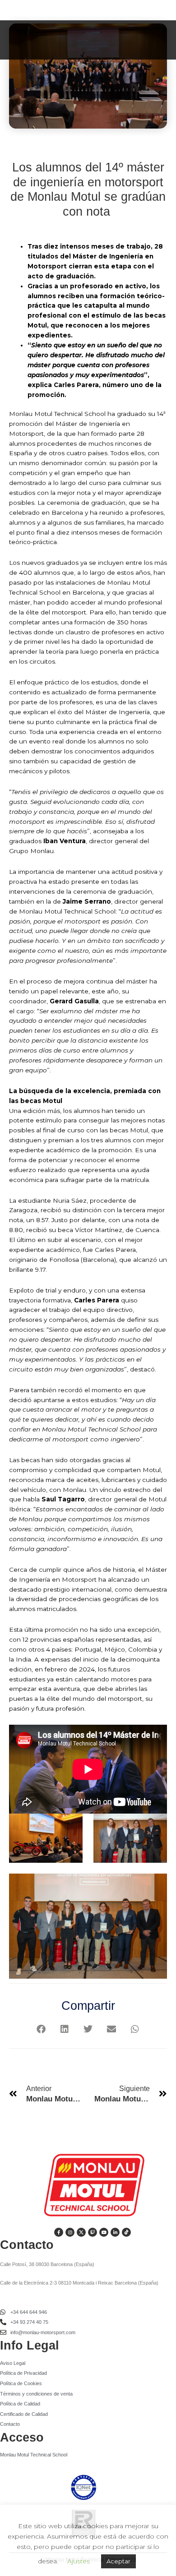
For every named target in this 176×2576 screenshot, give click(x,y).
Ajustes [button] (79, 2561)
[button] (41, 2029)
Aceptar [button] (118, 2561)
